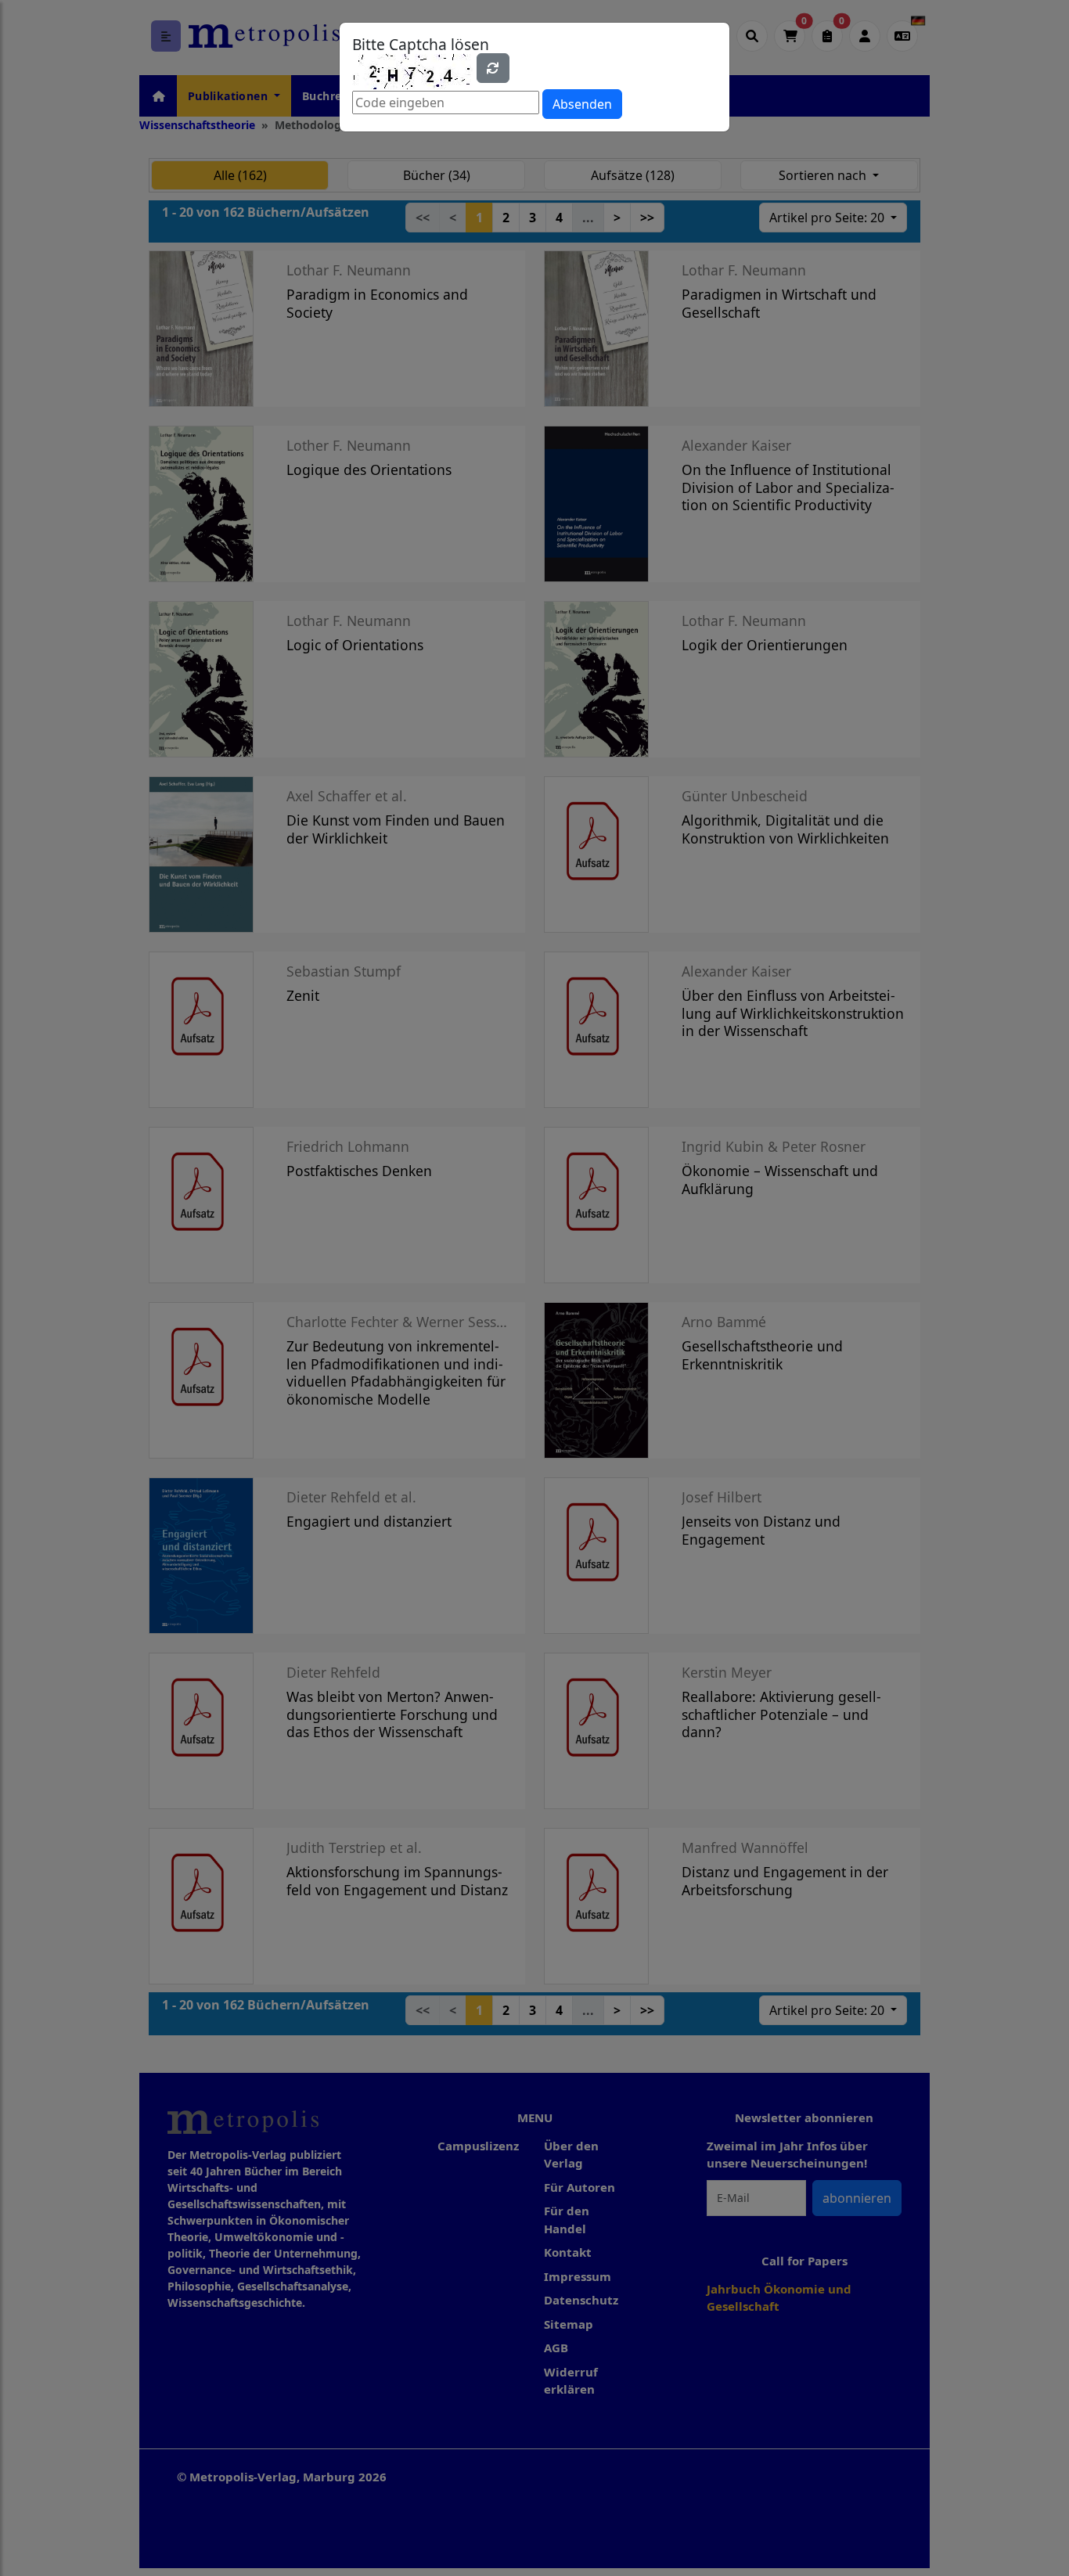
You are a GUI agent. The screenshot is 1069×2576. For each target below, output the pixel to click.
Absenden (582, 104)
